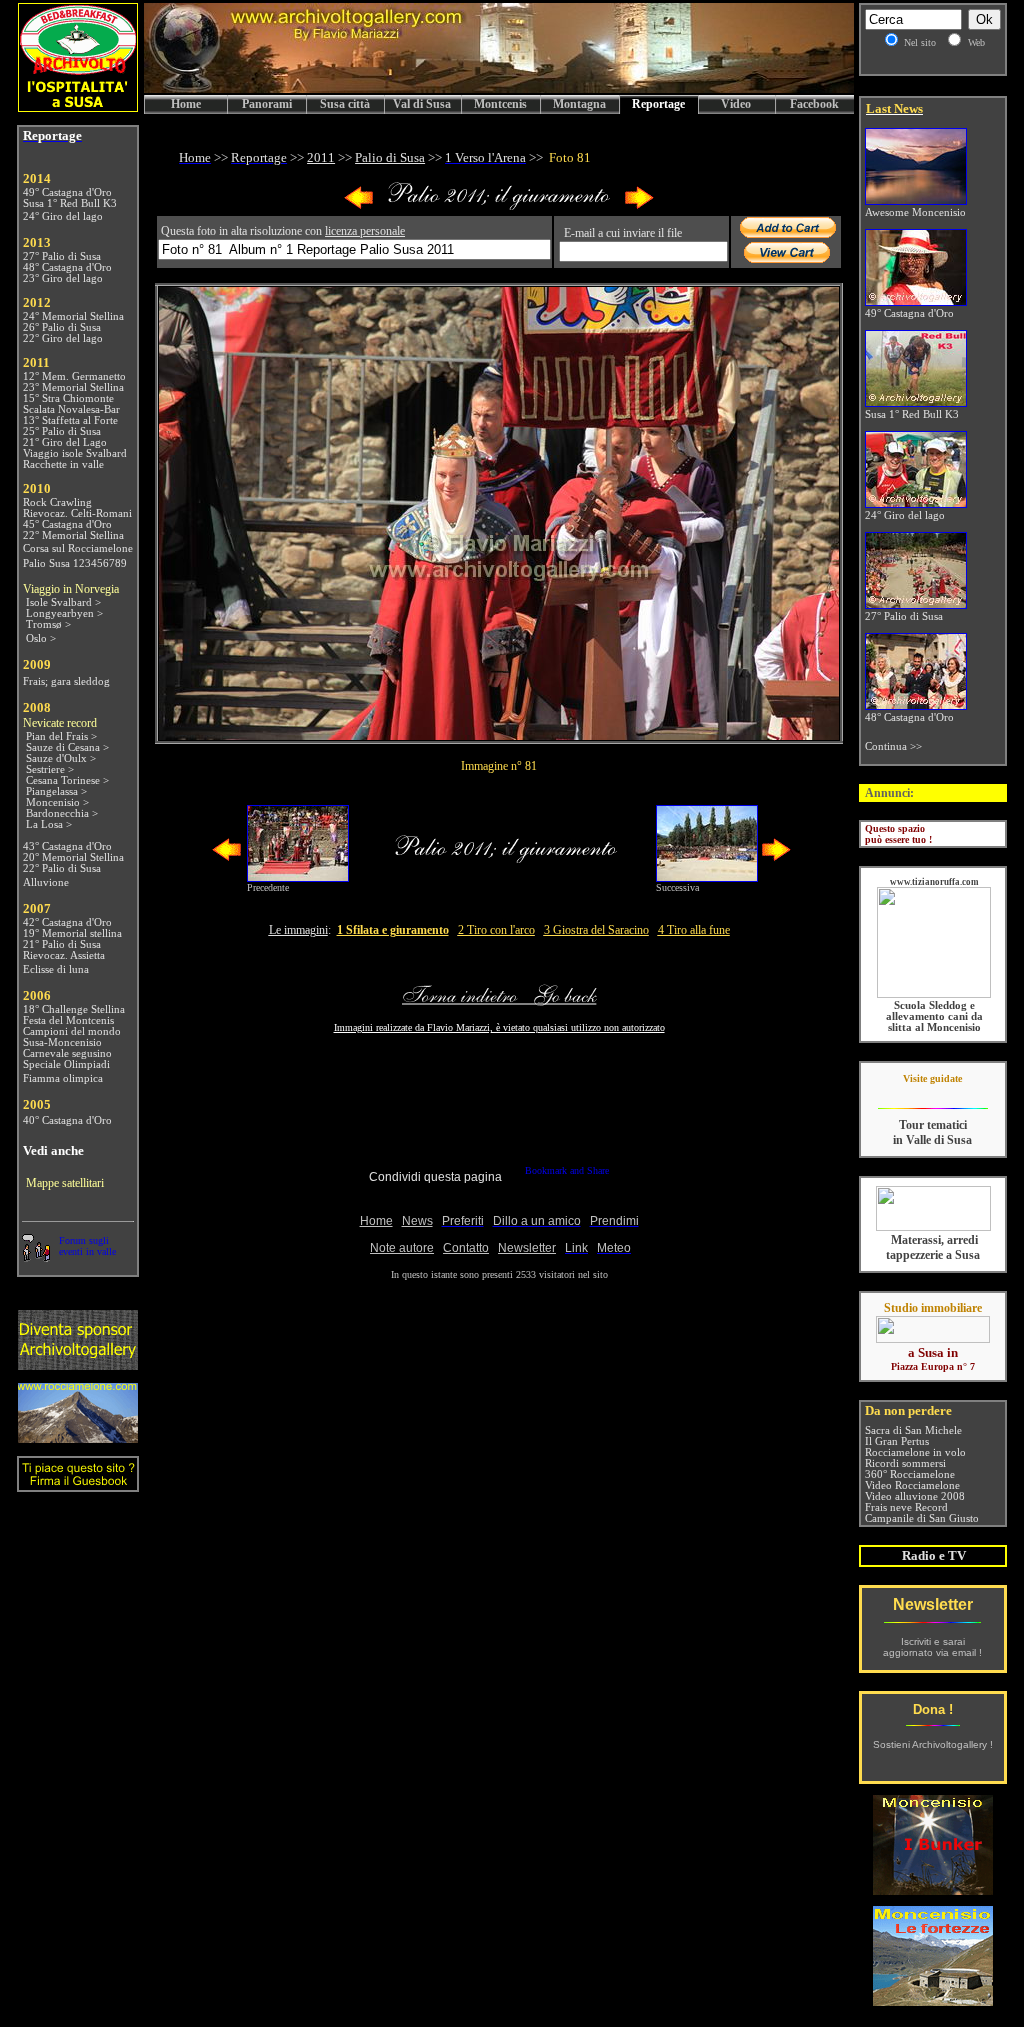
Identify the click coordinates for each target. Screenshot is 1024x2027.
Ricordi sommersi (905, 1463)
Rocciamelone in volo (915, 1452)
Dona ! (933, 1709)
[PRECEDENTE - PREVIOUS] (359, 205)
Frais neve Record (906, 1507)
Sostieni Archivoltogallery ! (933, 1744)
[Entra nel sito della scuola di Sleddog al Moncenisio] (934, 994)
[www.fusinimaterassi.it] (933, 1227)
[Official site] (932, 1093)
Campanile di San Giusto (922, 1518)
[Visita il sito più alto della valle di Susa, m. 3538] (78, 1437)
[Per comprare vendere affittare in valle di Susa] (933, 1339)
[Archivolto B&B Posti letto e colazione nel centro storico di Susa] (78, 106)
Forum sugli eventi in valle (87, 1246)
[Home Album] (499, 205)
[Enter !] (78, 1364)
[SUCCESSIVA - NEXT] (639, 205)
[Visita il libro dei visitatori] (78, 1483)
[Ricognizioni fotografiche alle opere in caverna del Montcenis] (933, 1889)
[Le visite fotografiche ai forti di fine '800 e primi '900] (933, 2000)
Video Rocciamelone (912, 1485)
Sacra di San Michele (913, 1430)
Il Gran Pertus (897, 1441)
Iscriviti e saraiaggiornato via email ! (932, 1647)
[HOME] (499, 89)
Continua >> (893, 746)
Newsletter (933, 1604)
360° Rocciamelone (910, 1474)
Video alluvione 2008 (915, 1496)
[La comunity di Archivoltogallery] (36, 1256)
